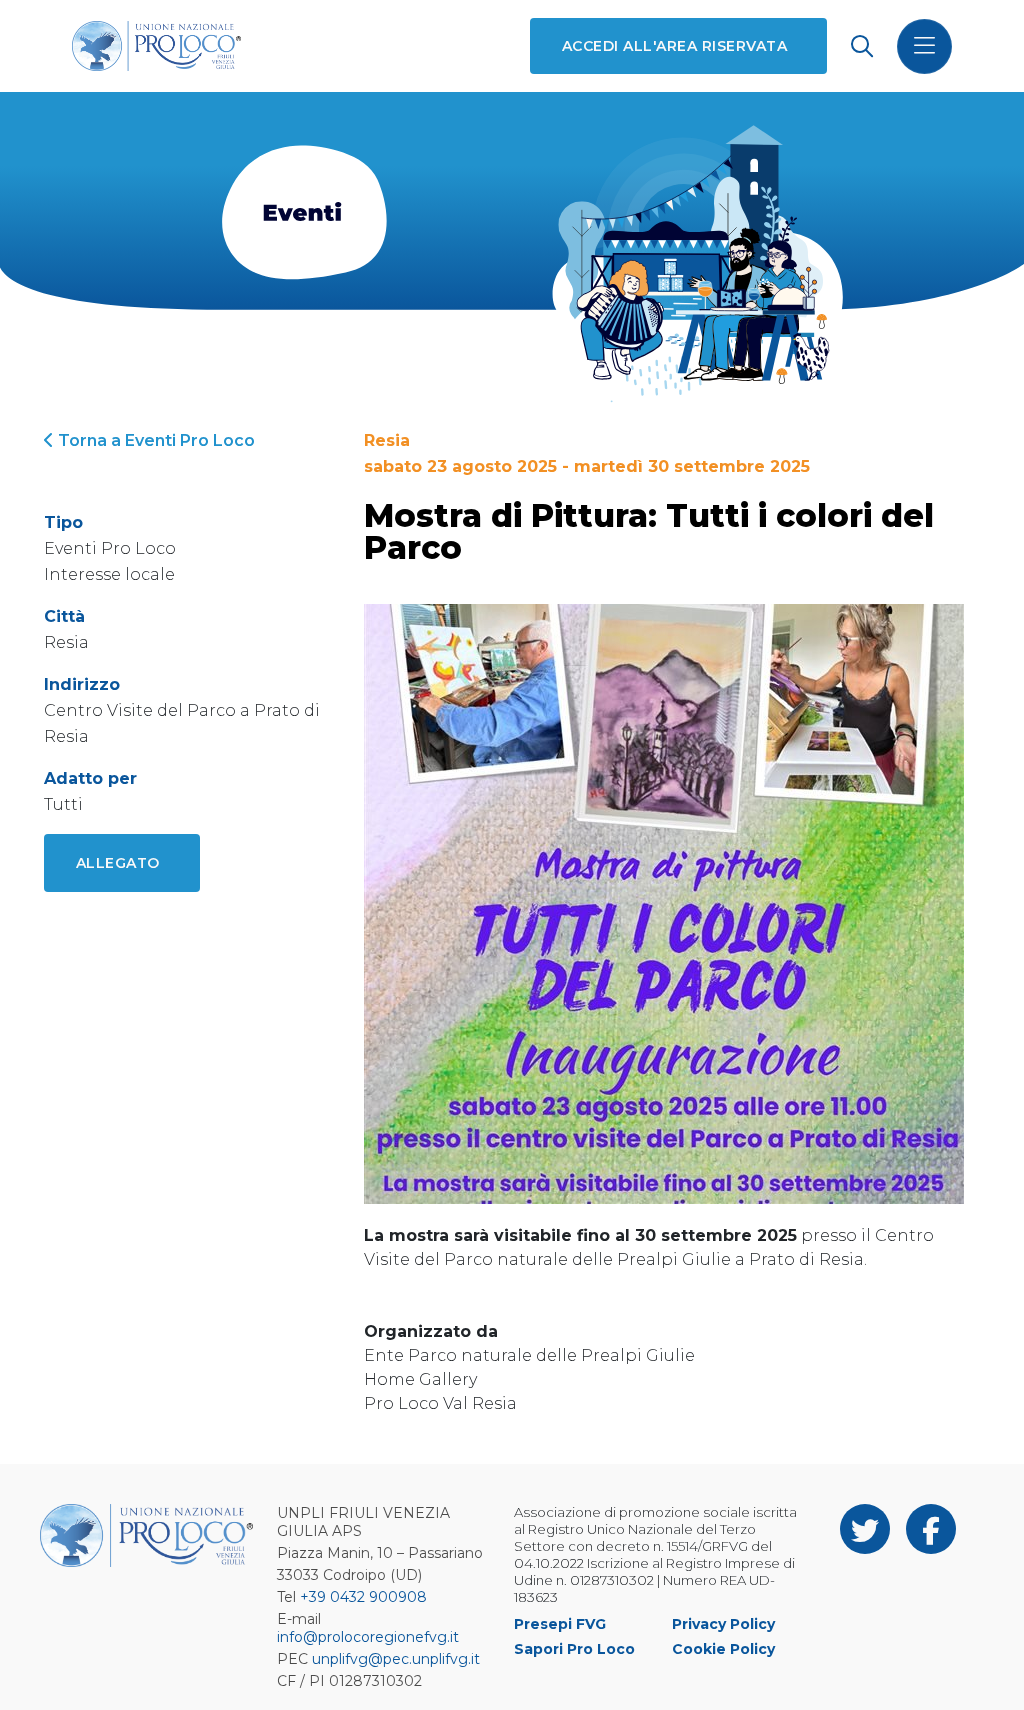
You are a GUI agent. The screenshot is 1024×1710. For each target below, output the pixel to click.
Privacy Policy (723, 1624)
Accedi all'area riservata (674, 46)
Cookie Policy (723, 1649)
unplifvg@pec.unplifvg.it (396, 1659)
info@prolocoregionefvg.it (368, 1637)
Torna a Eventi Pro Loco (154, 440)
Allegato (118, 863)
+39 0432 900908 (363, 1597)
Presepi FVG (560, 1624)
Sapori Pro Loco (574, 1649)
